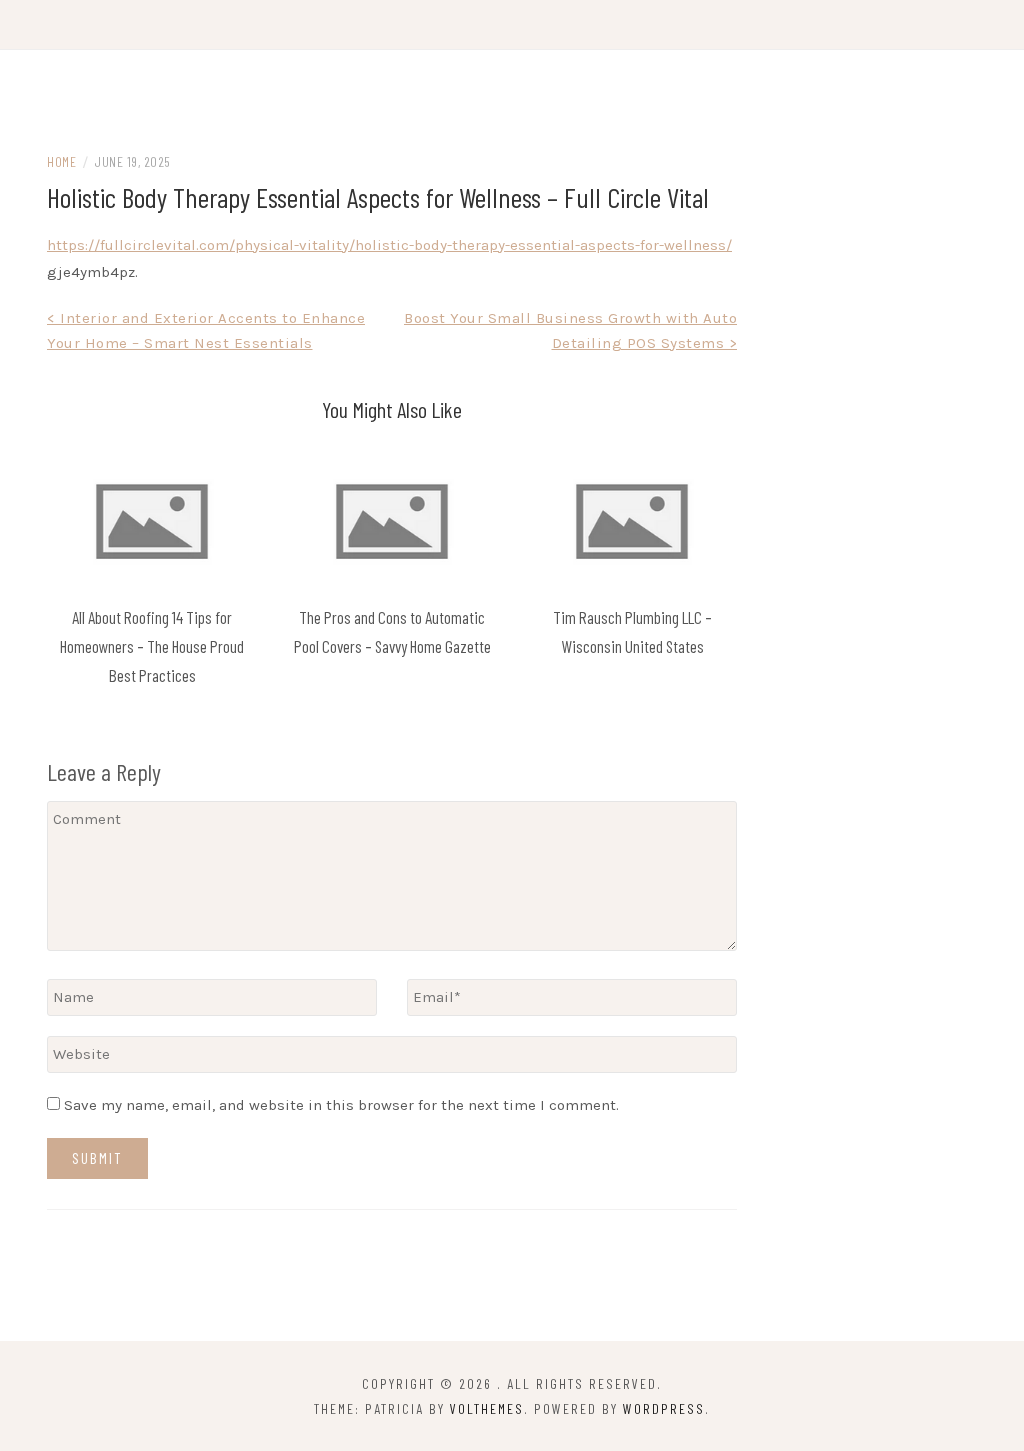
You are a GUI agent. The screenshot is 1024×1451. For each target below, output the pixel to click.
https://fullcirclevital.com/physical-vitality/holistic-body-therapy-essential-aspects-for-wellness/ (389, 245)
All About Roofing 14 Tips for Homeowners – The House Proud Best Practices (152, 646)
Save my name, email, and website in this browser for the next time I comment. (341, 1105)
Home (61, 161)
